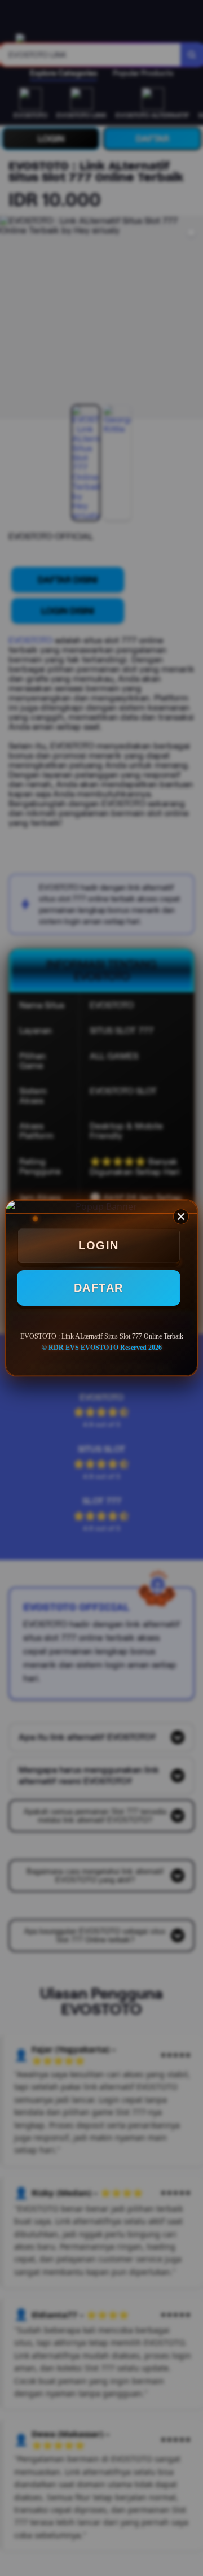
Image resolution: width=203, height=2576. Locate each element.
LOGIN (99, 1245)
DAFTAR (99, 1288)
